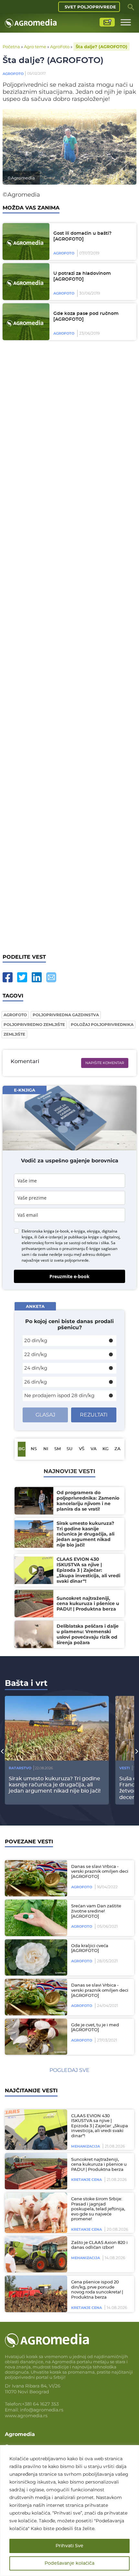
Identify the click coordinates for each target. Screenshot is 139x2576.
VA (94, 1449)
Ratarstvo (20, 1768)
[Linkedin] (37, 977)
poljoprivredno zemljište (34, 1024)
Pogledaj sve (69, 2070)
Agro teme (35, 47)
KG (106, 1449)
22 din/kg (36, 1354)
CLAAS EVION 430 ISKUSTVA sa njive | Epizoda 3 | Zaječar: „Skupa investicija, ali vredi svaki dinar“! (100, 2126)
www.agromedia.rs (26, 2416)
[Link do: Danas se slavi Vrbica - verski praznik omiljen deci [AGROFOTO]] (35, 1878)
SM (58, 1449)
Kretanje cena (86, 2180)
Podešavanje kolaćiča (69, 2563)
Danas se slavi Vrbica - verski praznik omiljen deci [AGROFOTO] (100, 1872)
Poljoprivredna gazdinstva (66, 1015)
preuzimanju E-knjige (81, 1249)
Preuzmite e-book (69, 1276)
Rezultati (94, 1415)
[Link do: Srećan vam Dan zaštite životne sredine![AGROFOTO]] (35, 1918)
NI (46, 1449)
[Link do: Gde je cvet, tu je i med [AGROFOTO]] (35, 2037)
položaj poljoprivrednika (102, 1024)
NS (34, 1449)
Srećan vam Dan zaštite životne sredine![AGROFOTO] (96, 1911)
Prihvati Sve (69, 2546)
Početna (11, 47)
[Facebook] (8, 977)
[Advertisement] (69, 647)
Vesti (125, 1768)
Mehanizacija (86, 2146)
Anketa (35, 1306)
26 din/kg (36, 1382)
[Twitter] (22, 977)
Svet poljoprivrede (90, 7)
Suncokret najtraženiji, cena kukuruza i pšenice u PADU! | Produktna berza (99, 2165)
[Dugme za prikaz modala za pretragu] (131, 7)
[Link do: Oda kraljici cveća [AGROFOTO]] (35, 1958)
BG (22, 1449)
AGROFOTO (15, 1015)
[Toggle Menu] (126, 22)
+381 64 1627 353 (40, 2404)
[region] (69, 2511)
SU (69, 1449)
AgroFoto (60, 47)
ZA (118, 1449)
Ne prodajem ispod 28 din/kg (59, 1395)
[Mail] (51, 977)
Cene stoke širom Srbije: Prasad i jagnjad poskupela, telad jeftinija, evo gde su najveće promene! (98, 2209)
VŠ (82, 1449)
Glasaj (45, 1415)
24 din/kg (36, 1368)
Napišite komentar (105, 1063)
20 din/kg (36, 1340)
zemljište (14, 1034)
